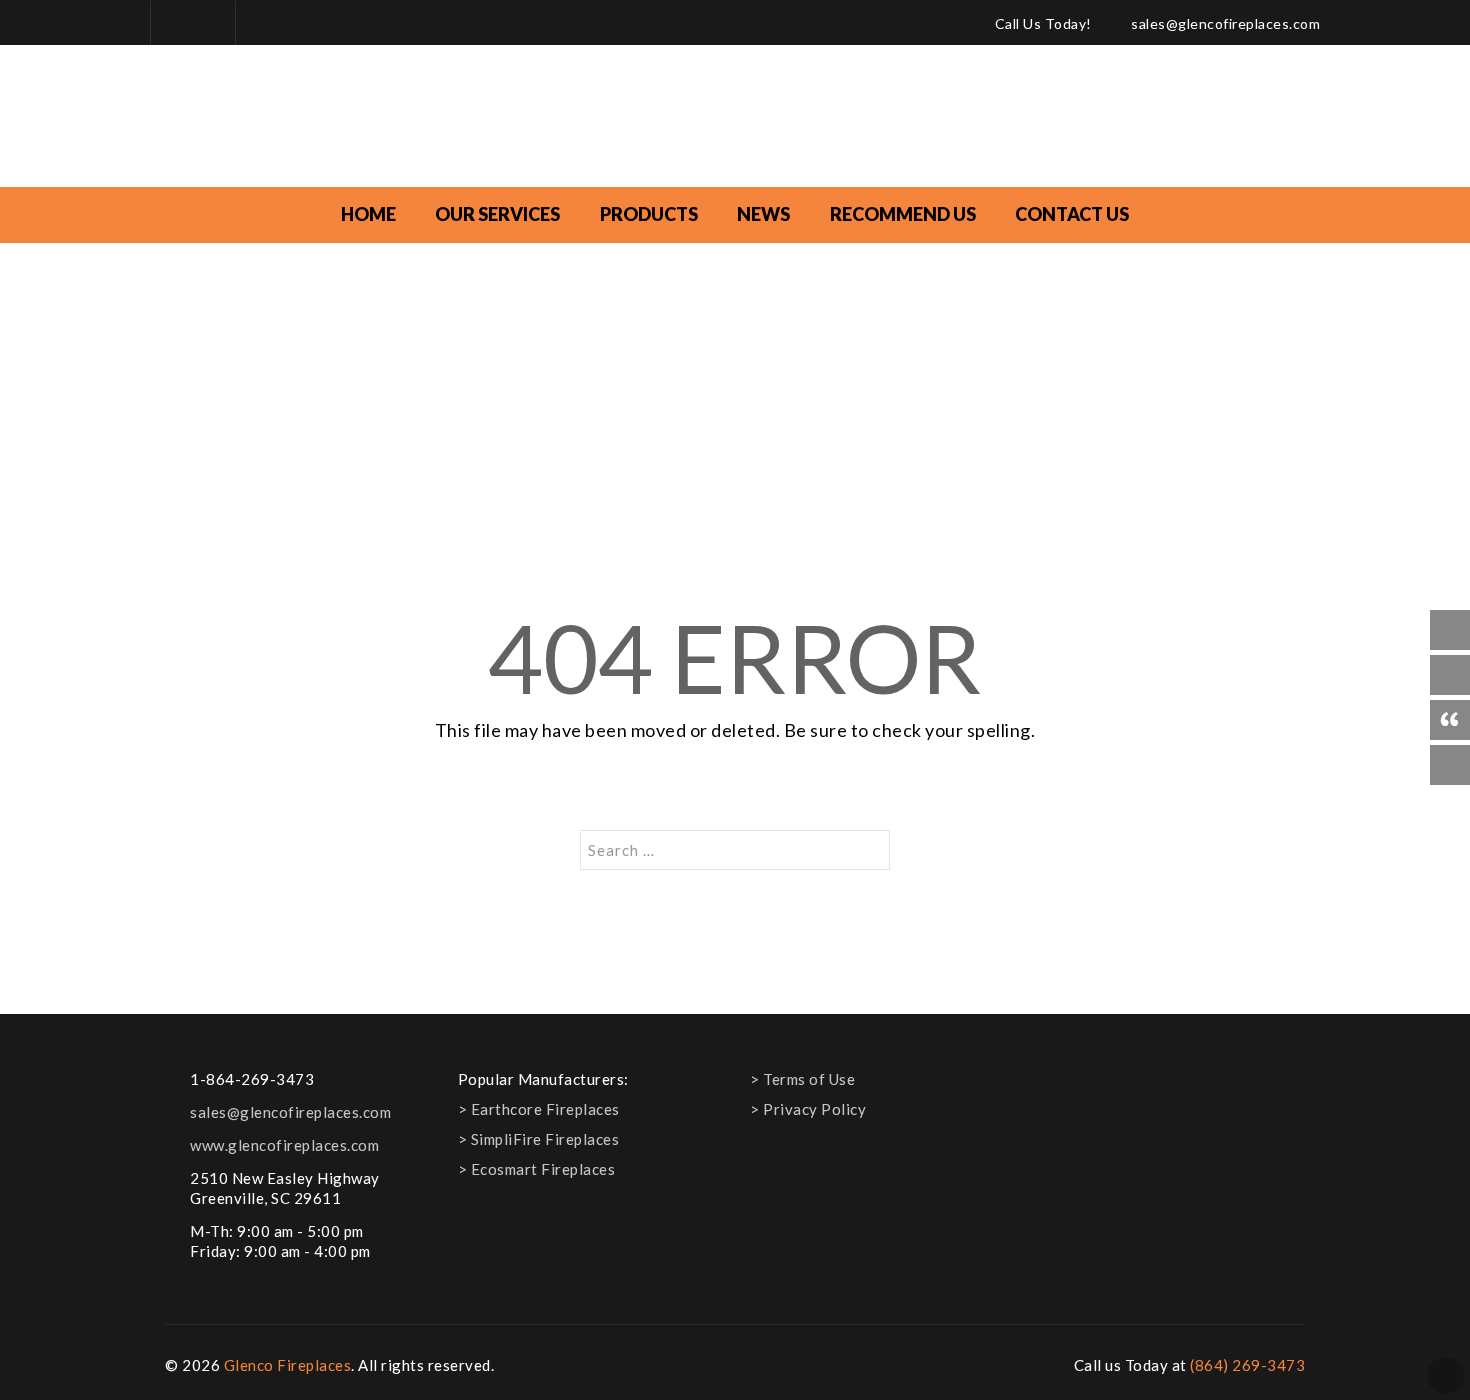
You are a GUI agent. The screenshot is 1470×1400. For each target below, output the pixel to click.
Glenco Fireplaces (288, 1365)
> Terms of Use (802, 1079)
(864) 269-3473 (1247, 1365)
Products (649, 214)
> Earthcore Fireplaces (539, 1109)
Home (368, 214)
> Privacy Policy (808, 1109)
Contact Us (1072, 214)
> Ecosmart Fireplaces (537, 1169)
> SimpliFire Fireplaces (539, 1139)
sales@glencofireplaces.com (1225, 23)
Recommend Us (903, 214)
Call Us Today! (1043, 23)
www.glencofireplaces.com (284, 1145)
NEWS (763, 214)
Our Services (497, 214)
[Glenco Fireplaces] (735, 118)
